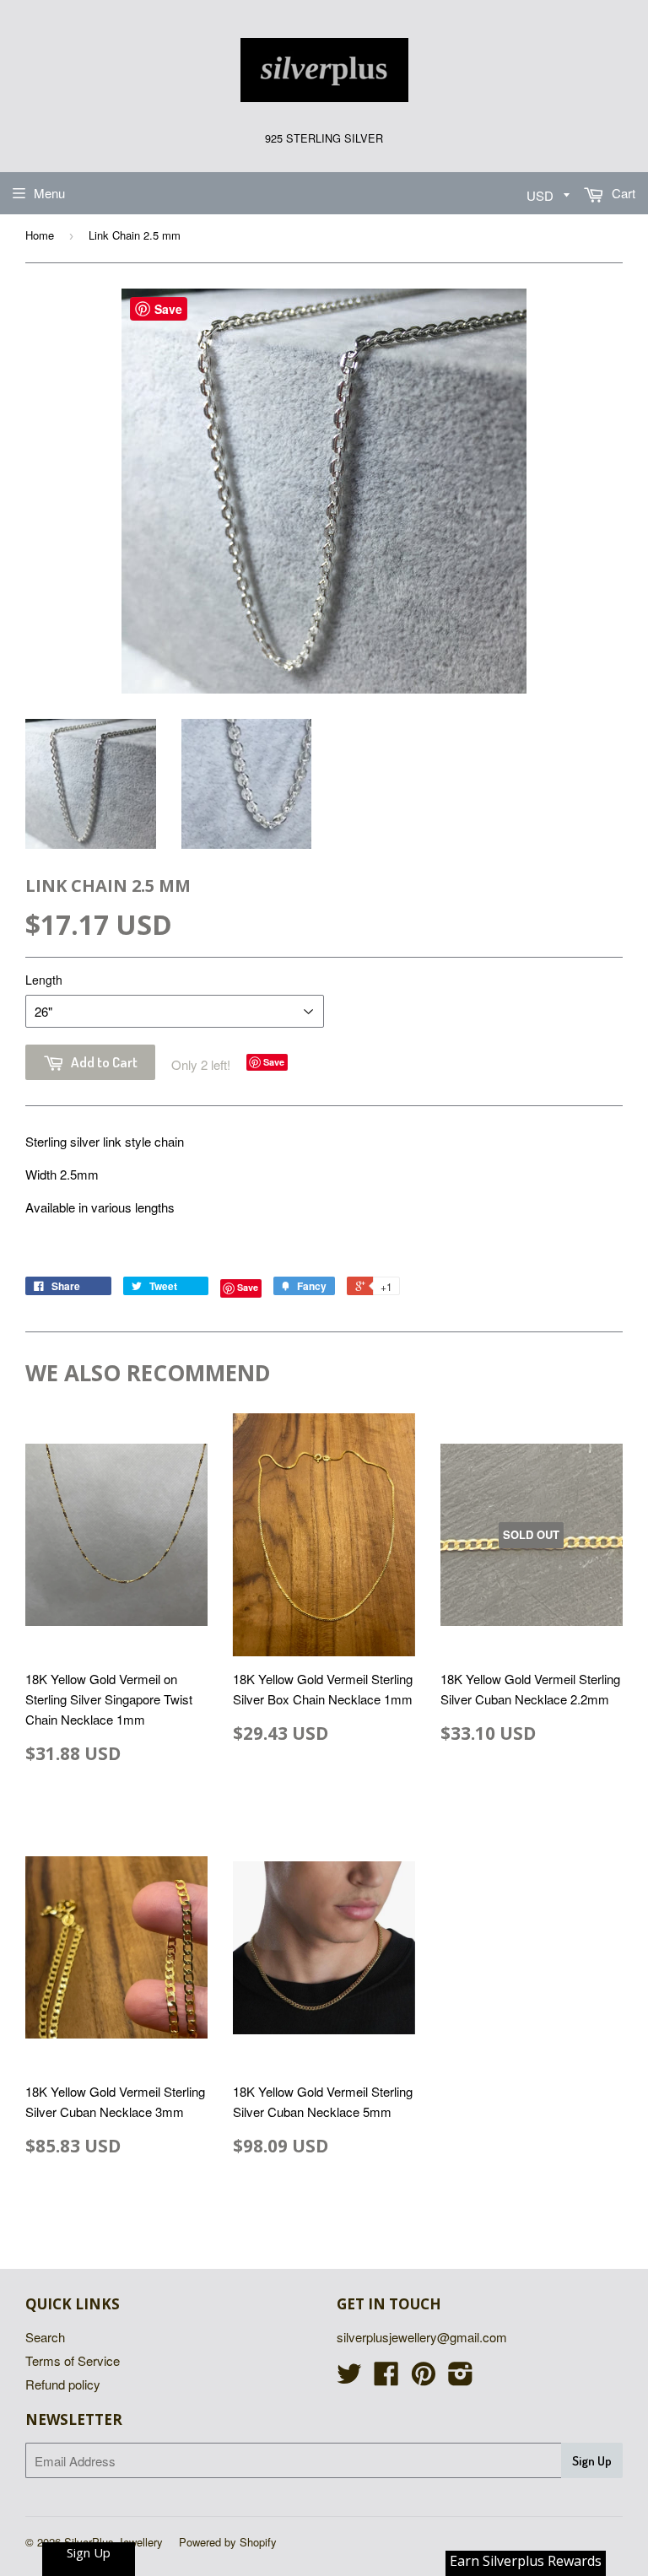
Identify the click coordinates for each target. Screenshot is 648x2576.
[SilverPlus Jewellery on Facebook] (386, 2378)
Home (40, 235)
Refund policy (63, 2384)
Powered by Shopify (228, 2542)
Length (44, 980)
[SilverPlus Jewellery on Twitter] (349, 2378)
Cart (622, 193)
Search (45, 2337)
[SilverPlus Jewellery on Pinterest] (424, 2378)
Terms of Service (73, 2360)
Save (274, 1062)
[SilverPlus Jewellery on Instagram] (461, 2378)
